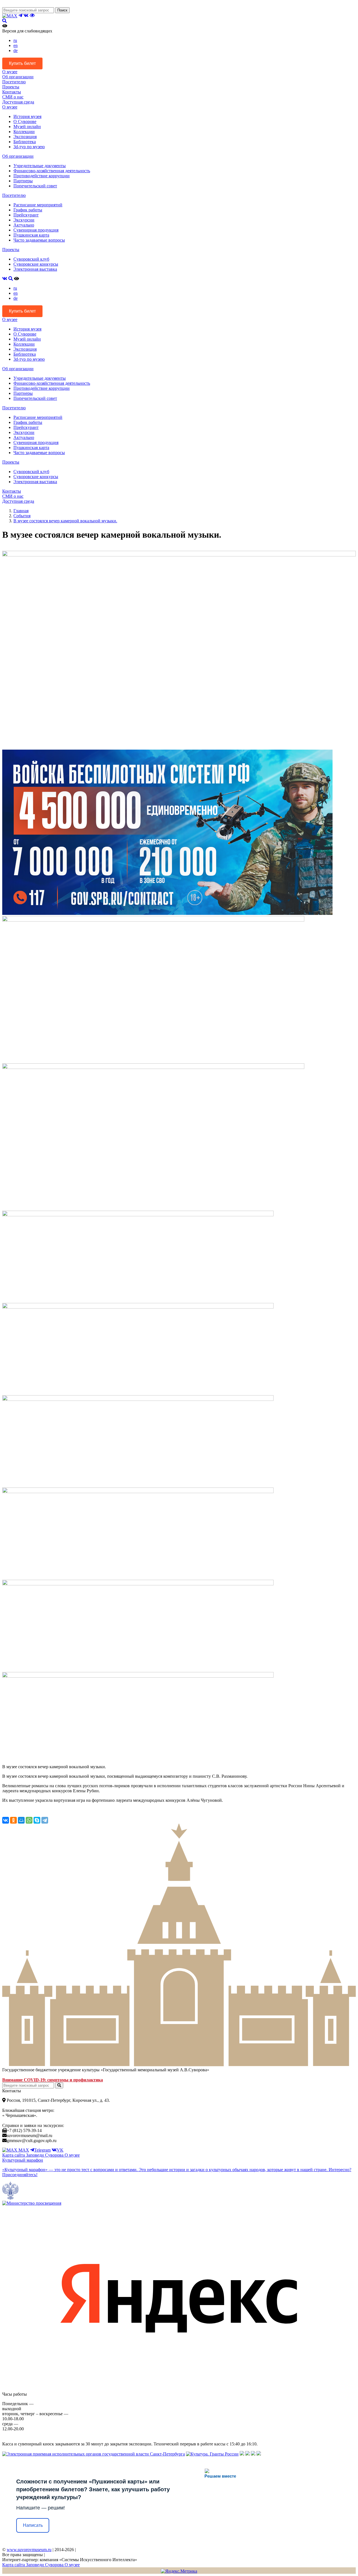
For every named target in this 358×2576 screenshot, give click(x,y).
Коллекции (24, 132)
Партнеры (23, 181)
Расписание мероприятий (38, 205)
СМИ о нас (13, 97)
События (22, 516)
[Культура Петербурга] (242, 2454)
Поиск (62, 10)
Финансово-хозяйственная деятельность (52, 171)
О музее (10, 72)
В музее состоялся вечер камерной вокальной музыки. (65, 521)
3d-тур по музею (29, 147)
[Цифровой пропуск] (253, 2454)
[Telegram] (45, 1820)
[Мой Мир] (21, 1820)
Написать (33, 2525)
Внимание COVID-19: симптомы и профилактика (53, 2080)
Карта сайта (14, 2155)
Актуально (24, 225)
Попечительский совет (35, 186)
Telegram (42, 2150)
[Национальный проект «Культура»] (259, 2454)
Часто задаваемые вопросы (39, 240)
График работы (28, 210)
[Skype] (37, 1820)
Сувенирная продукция (36, 230)
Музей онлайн (27, 127)
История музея (27, 116)
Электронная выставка (35, 269)
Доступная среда (18, 102)
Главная (21, 511)
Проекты (11, 87)
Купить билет (22, 63)
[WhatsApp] (29, 1820)
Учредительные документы (40, 166)
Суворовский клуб (31, 259)
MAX (23, 2150)
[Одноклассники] (13, 1820)
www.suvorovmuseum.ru (29, 2550)
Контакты (12, 92)
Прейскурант (26, 215)
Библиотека (25, 142)
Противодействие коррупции (42, 176)
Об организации (18, 77)
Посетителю (14, 82)
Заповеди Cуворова (45, 2155)
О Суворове (25, 121)
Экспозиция (25, 137)
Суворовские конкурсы (36, 264)
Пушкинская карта (31, 235)
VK (60, 2150)
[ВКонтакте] (6, 1820)
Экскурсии (24, 220)
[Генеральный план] (248, 2454)
